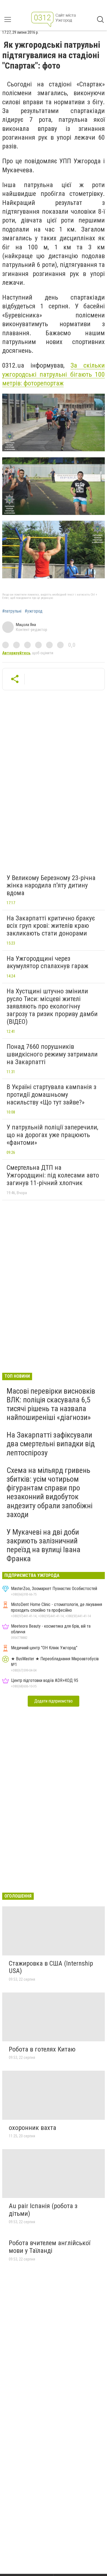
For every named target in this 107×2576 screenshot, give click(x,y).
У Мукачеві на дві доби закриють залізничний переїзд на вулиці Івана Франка (43, 1545)
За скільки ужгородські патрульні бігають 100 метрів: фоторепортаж (54, 374)
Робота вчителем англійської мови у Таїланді (50, 2247)
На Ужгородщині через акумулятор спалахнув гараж (47, 962)
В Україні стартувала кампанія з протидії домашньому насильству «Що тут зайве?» (51, 1094)
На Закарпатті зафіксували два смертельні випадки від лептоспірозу (51, 1444)
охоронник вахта (33, 2128)
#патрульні (12, 611)
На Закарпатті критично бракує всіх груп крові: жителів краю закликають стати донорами (51, 926)
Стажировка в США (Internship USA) (51, 1967)
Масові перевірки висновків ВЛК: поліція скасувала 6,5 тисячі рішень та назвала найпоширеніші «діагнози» (51, 1404)
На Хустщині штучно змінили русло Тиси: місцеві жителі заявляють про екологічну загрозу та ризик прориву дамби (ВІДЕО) (52, 1006)
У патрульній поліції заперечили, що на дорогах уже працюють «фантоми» (52, 1135)
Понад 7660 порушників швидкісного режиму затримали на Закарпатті (52, 1054)
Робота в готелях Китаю (42, 2049)
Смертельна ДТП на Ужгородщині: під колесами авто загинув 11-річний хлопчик (53, 1175)
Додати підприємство (54, 1701)
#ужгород (34, 611)
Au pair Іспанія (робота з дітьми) (43, 2210)
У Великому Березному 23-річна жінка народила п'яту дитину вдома (51, 885)
